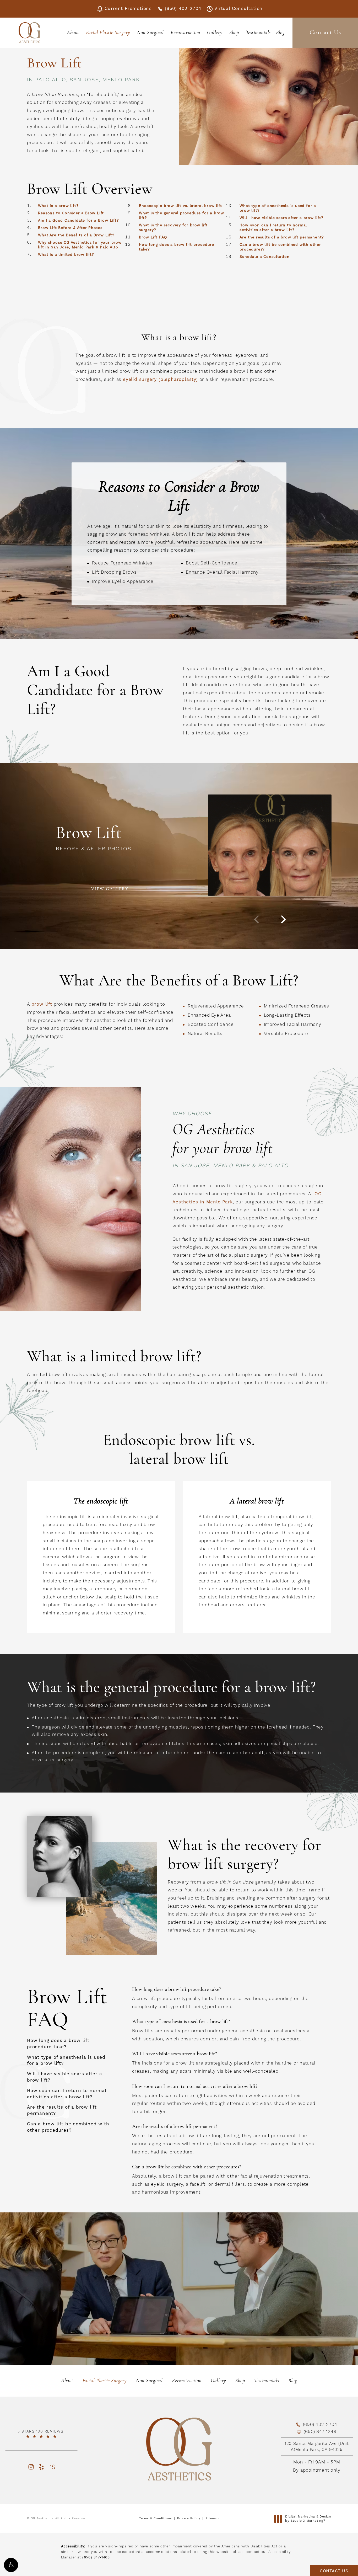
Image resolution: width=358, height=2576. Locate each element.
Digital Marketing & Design (308, 2519)
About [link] (73, 33)
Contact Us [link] (325, 33)
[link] (41, 2434)
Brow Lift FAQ (153, 237)
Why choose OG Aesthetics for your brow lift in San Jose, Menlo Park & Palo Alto (80, 245)
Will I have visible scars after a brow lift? (281, 218)
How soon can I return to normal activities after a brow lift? (273, 228)
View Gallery (110, 889)
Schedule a (179, 2301)
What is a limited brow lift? (66, 255)
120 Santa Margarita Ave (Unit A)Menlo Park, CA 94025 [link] (317, 2446)
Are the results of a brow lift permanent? (282, 237)
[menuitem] (74, 33)
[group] (270, 845)
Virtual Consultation (238, 9)
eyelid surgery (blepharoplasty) (160, 380)
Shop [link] (234, 33)
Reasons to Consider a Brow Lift (71, 213)
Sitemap (212, 2519)
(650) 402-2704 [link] (183, 9)
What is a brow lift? (58, 206)
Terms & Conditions (156, 2519)
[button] (11, 2565)
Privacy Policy (189, 2519)
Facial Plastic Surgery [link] (108, 33)
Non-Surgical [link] (150, 33)
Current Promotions (128, 9)
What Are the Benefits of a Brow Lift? (76, 235)
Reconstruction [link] (185, 33)
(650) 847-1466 (96, 2557)
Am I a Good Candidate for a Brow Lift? (78, 221)
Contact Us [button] (334, 2571)
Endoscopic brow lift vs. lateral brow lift (180, 206)
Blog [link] (280, 33)
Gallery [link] (215, 33)
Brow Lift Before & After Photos (70, 228)
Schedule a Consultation (264, 257)
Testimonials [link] (258, 33)
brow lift (42, 1004)
